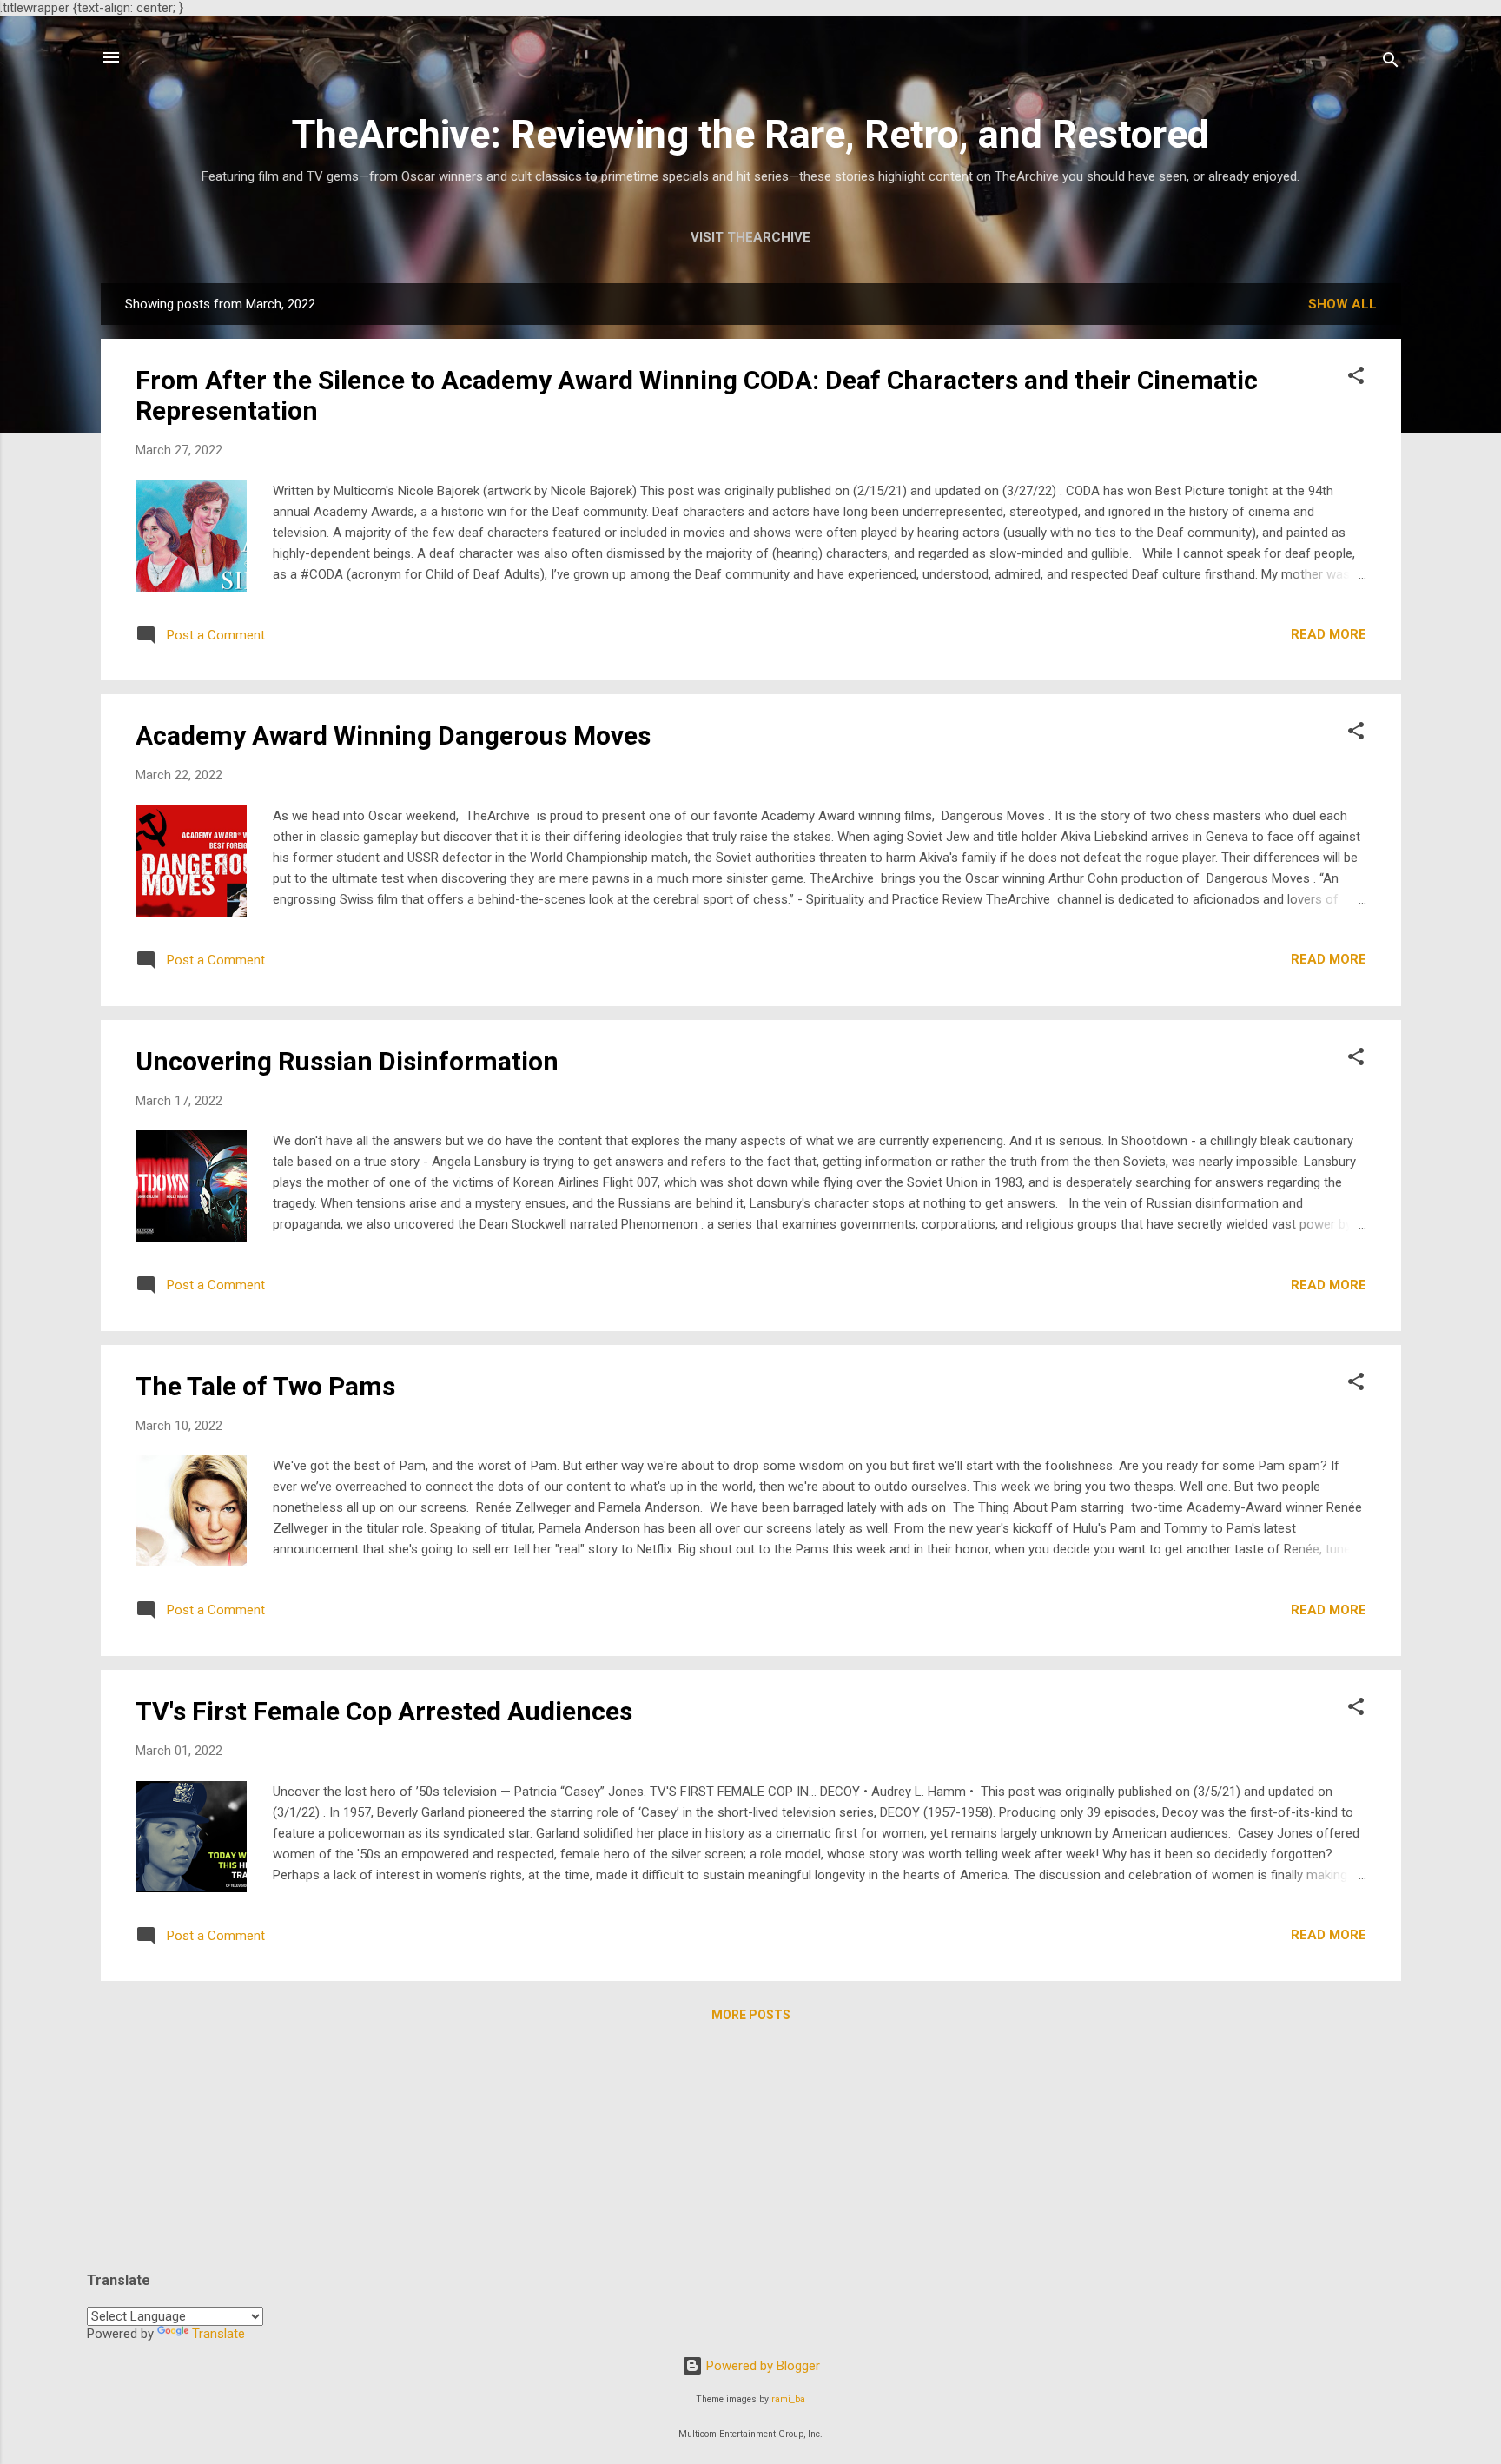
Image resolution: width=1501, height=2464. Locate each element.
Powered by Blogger (761, 2366)
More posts (751, 2015)
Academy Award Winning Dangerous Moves (393, 735)
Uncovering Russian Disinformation (347, 1061)
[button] (1356, 378)
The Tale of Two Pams (265, 1386)
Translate (218, 2334)
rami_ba (788, 2399)
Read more (1329, 634)
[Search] (1391, 63)
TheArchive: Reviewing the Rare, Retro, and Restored (750, 134)
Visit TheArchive (750, 237)
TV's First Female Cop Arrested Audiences (384, 1711)
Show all (1342, 304)
